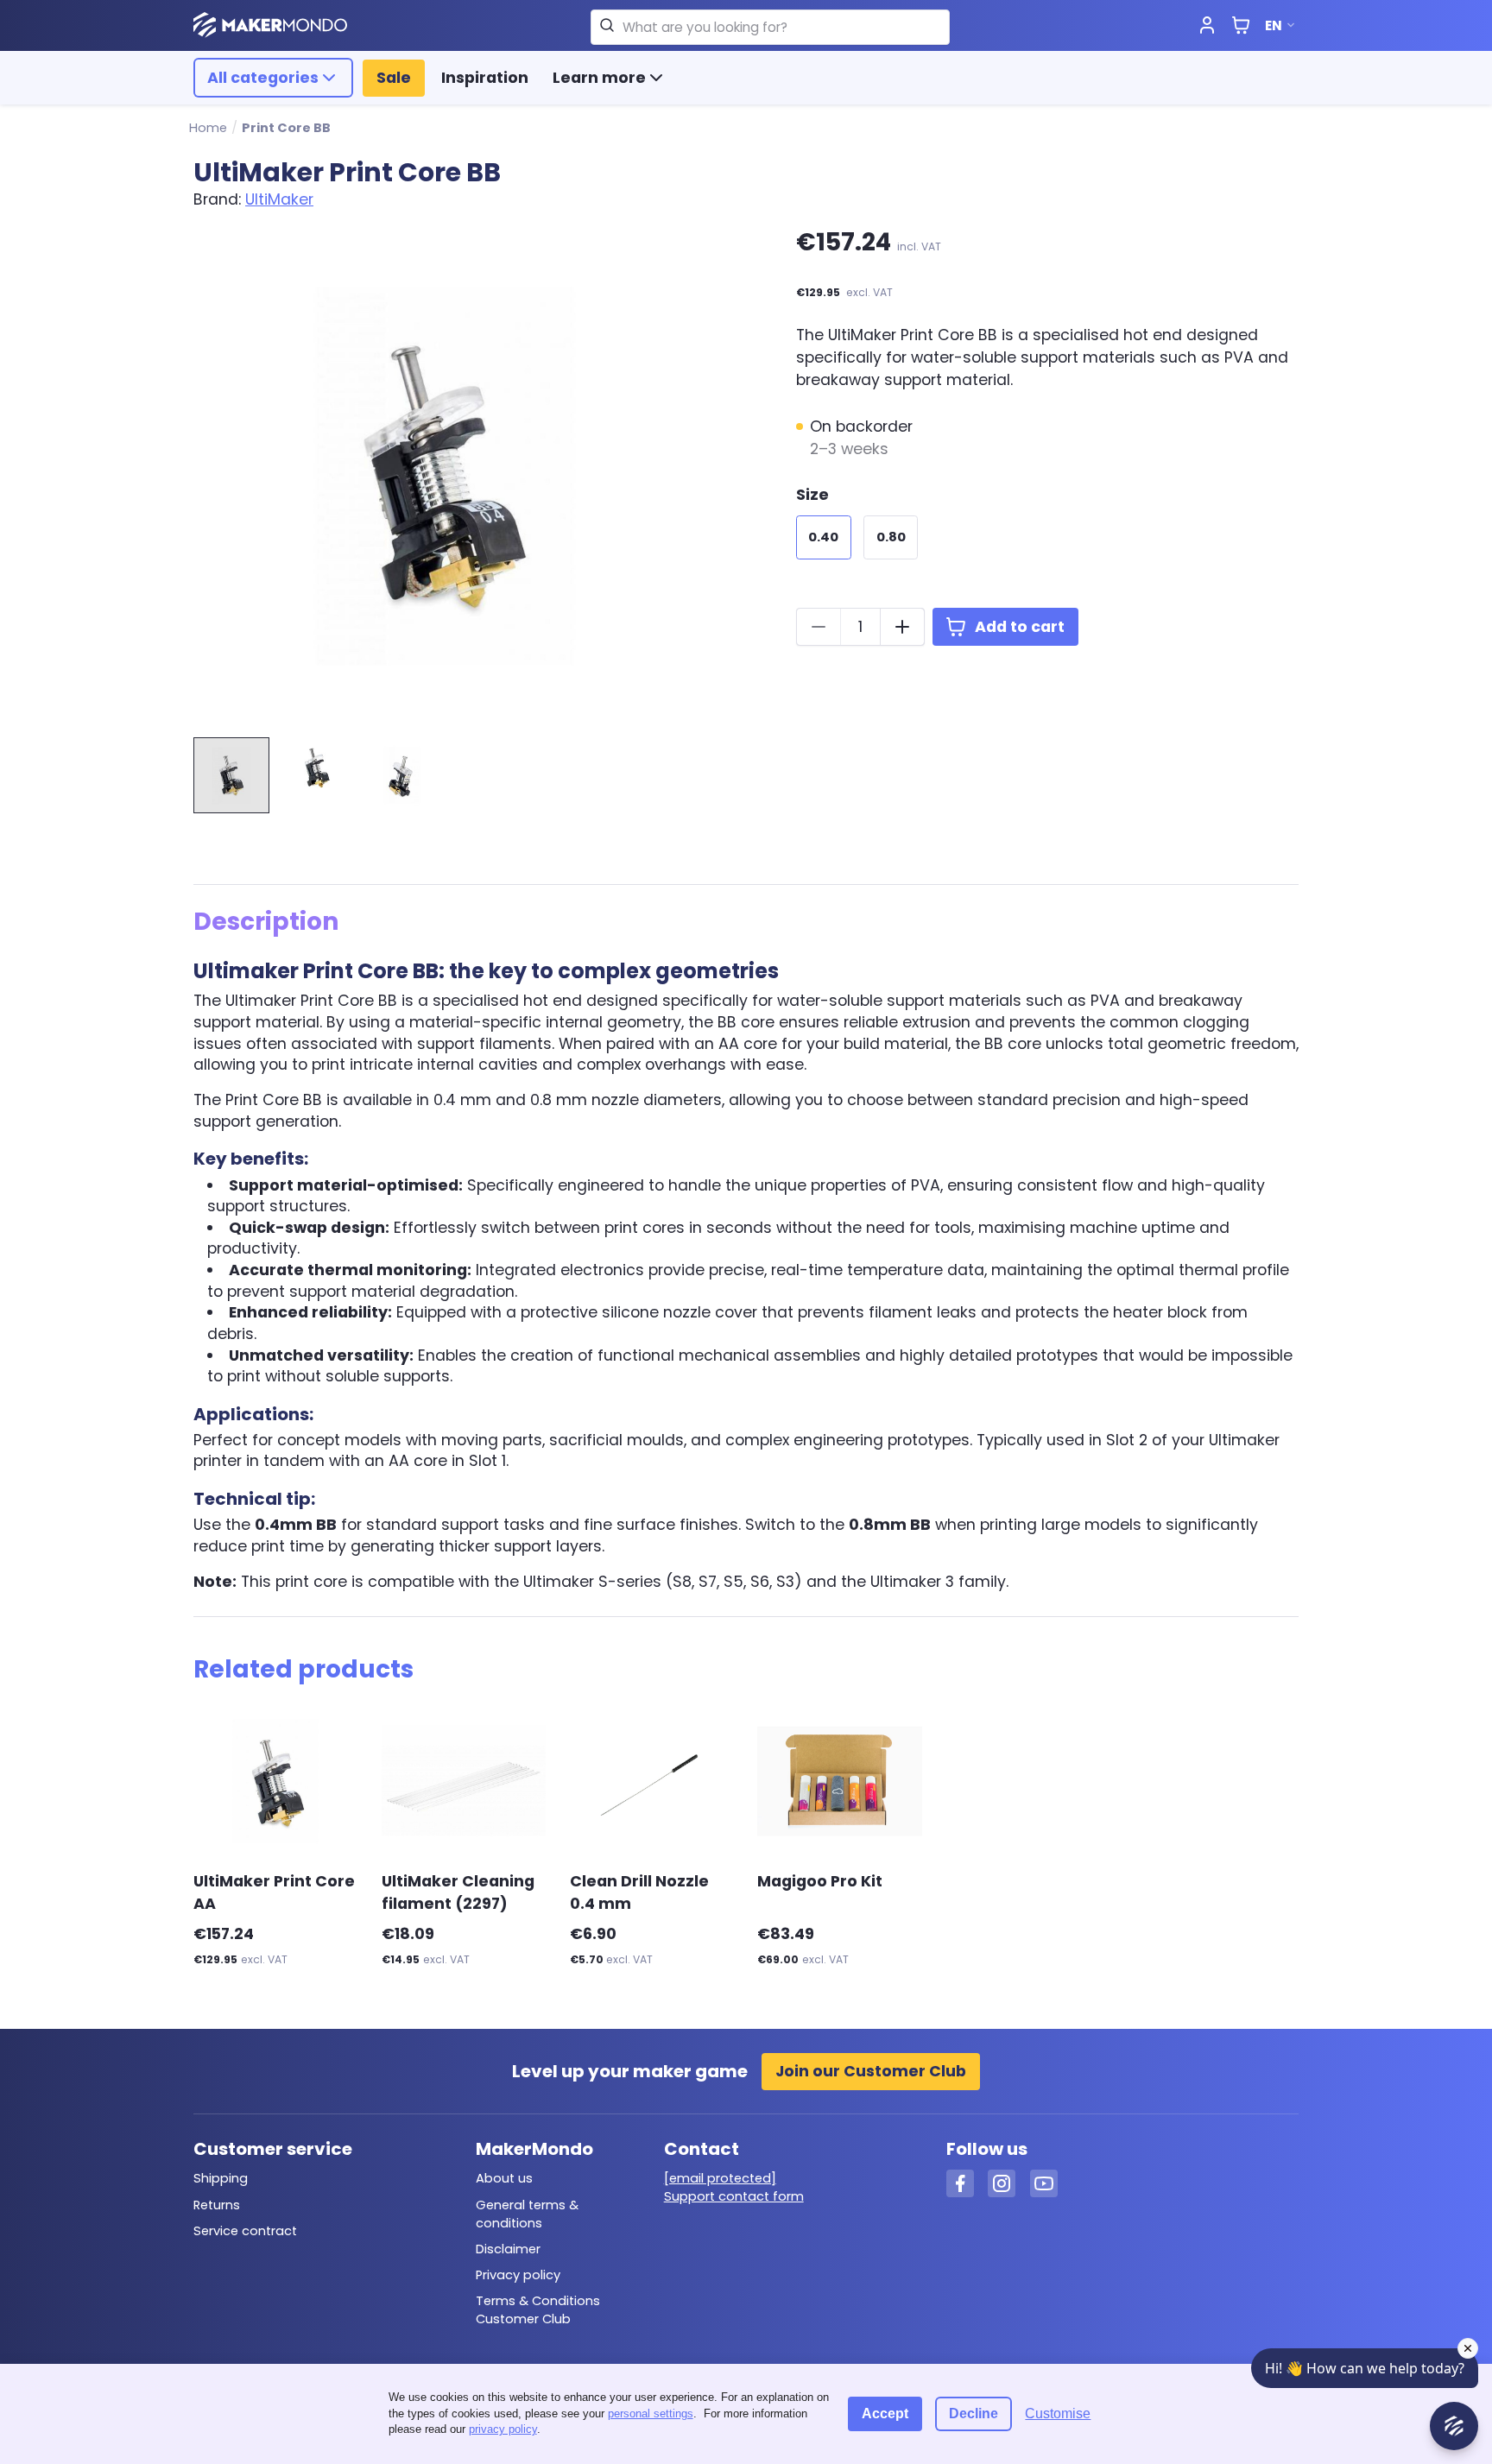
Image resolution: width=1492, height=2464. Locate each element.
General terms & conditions (527, 2214)
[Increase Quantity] (902, 627)
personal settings (651, 2413)
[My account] (1207, 26)
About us (504, 2178)
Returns (217, 2205)
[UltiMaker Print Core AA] (275, 1781)
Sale (394, 78)
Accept (885, 2413)
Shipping (221, 2178)
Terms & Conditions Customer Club (538, 2310)
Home (208, 128)
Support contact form (734, 2196)
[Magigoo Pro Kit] (839, 1781)
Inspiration (485, 78)
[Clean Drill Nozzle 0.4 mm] (652, 1781)
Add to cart (1020, 627)
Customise (1058, 2413)
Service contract (245, 2231)
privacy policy (503, 2429)
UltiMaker (279, 199)
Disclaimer (508, 2249)
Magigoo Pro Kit (820, 1881)
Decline (974, 2413)
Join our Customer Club (871, 2071)
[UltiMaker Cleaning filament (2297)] (464, 1781)
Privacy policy (518, 2275)
